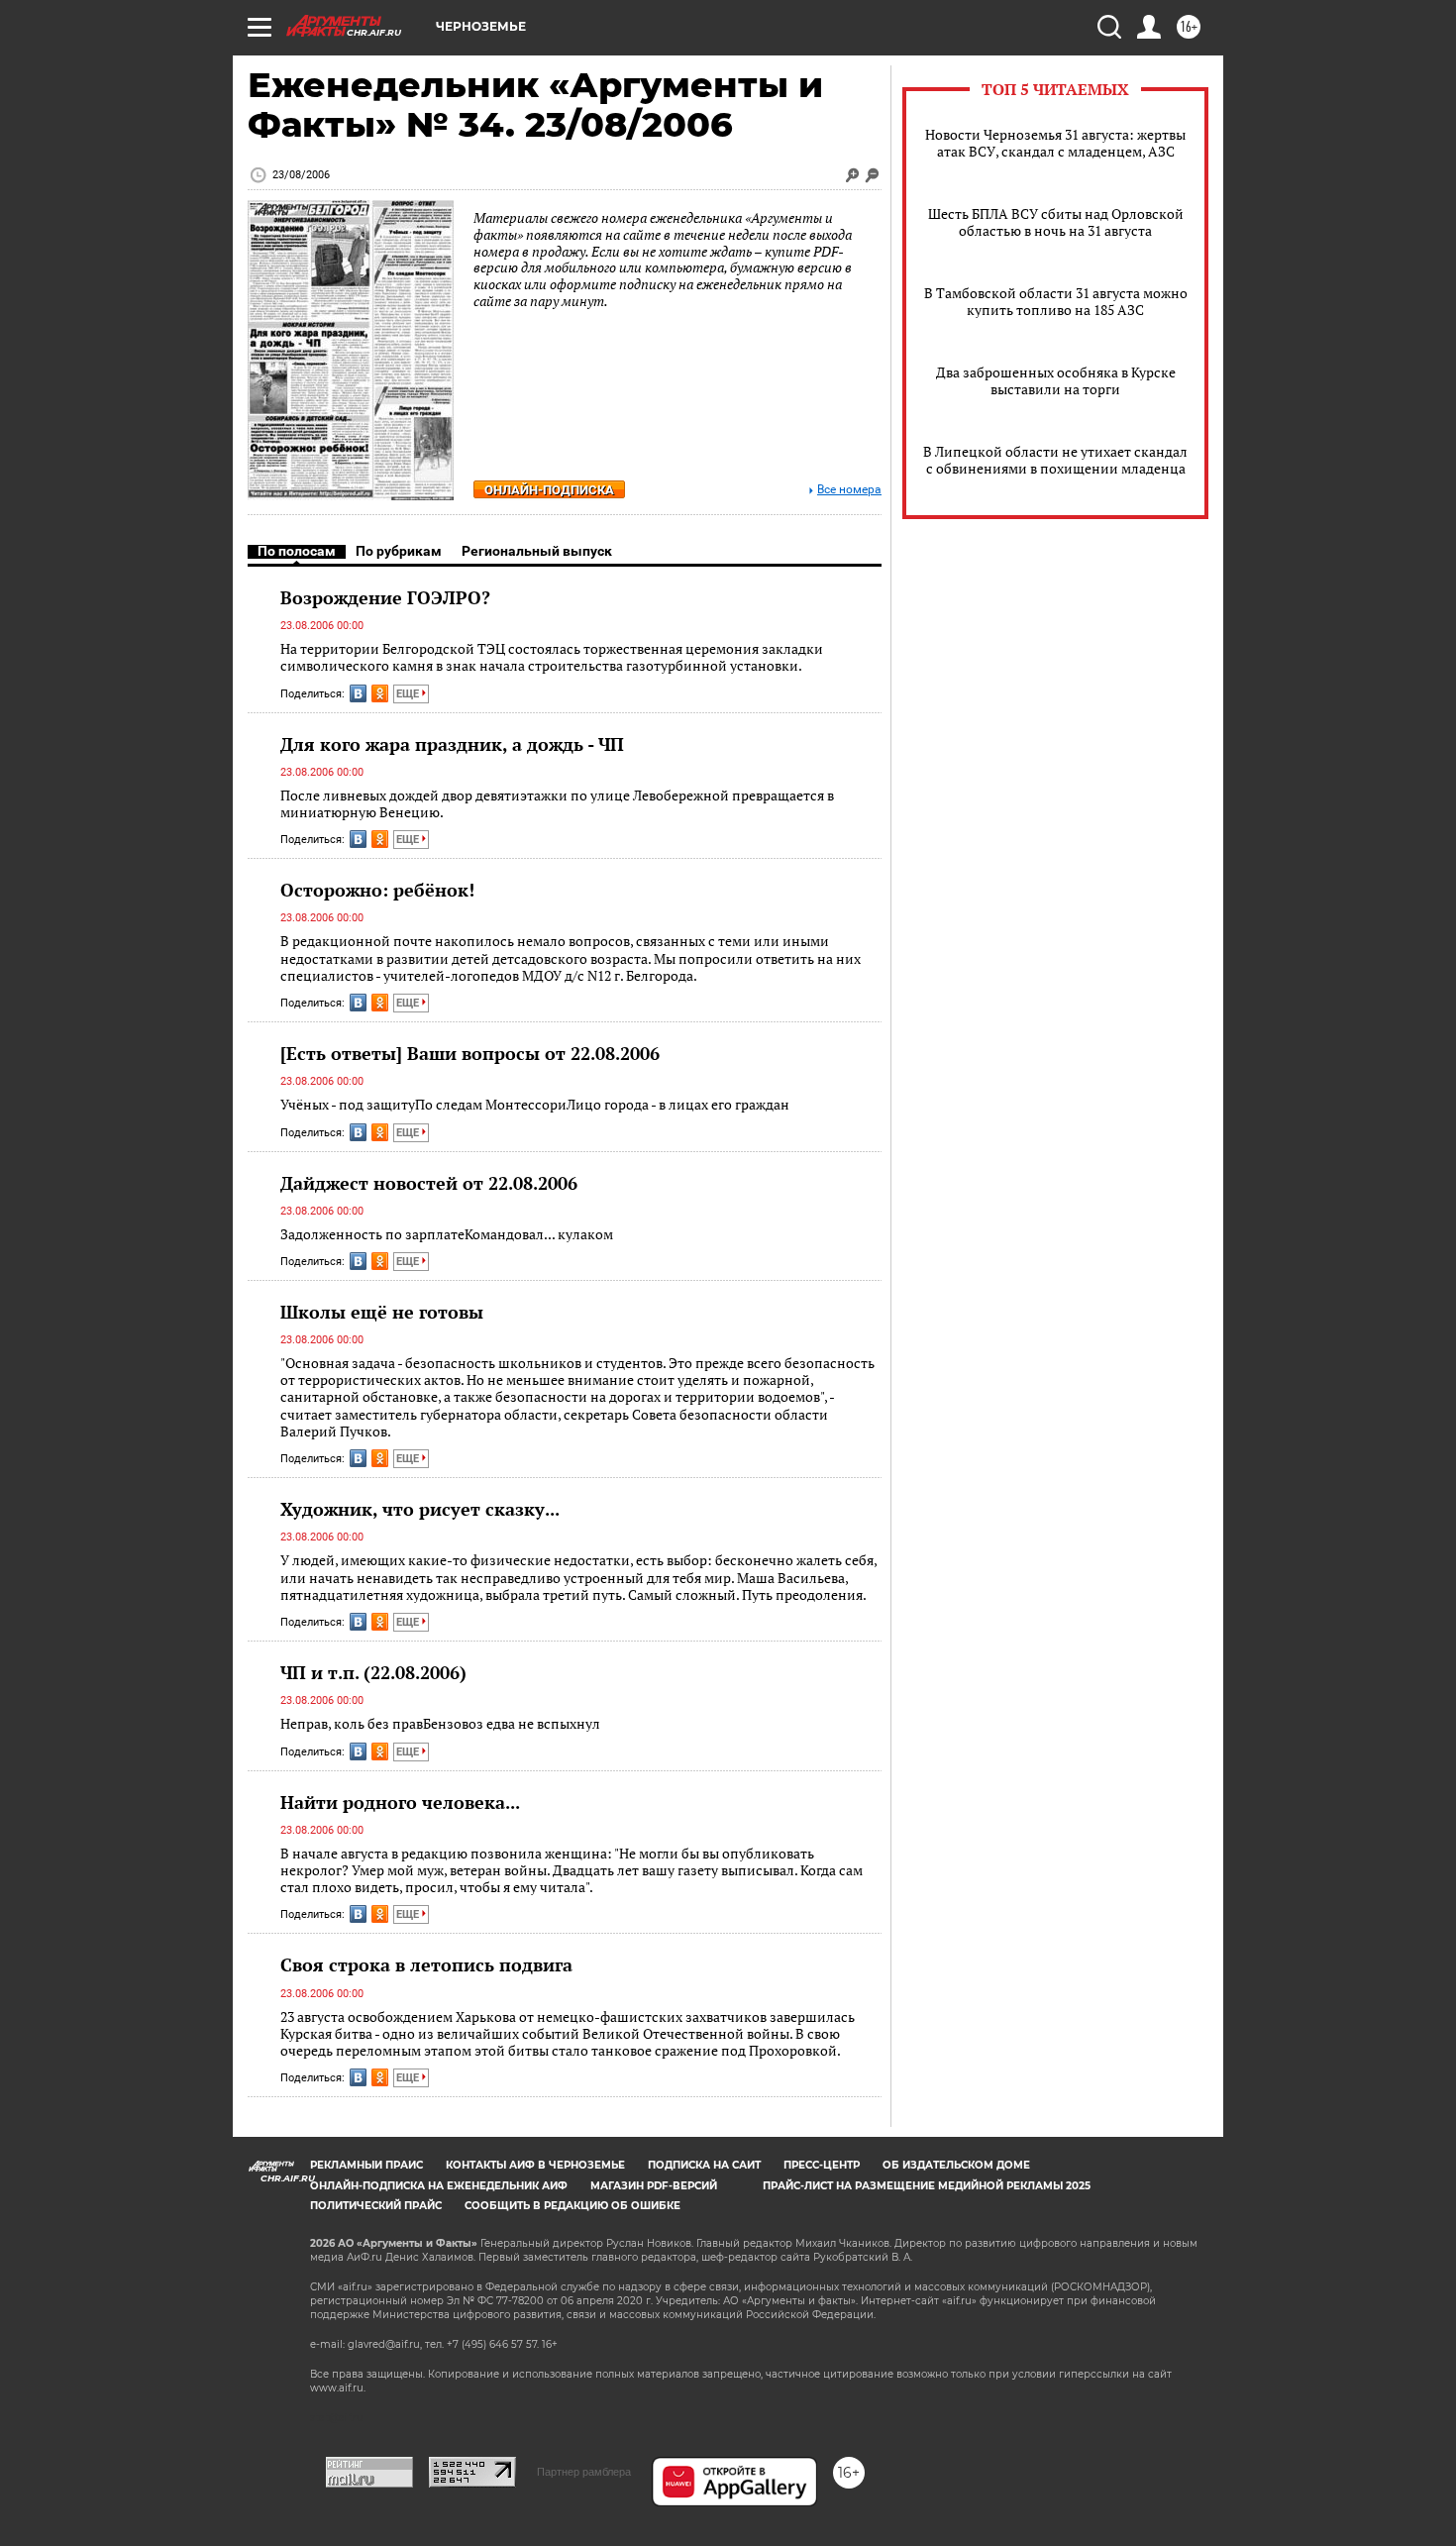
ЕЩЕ (409, 694)
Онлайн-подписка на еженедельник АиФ (439, 2186)
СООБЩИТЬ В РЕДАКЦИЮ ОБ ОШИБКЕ (572, 2206)
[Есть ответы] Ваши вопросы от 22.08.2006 (470, 1053)
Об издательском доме (956, 2165)
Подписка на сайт (704, 2165)
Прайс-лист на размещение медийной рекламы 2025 (927, 2186)
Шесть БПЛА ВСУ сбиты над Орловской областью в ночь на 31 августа (1056, 222)
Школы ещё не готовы (382, 1312)
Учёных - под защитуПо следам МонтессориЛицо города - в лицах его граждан (535, 1104)
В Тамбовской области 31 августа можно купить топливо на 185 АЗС (1056, 301)
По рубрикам (399, 551)
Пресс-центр (822, 2165)
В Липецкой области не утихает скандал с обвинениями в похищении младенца (1055, 460)
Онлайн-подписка (549, 490)
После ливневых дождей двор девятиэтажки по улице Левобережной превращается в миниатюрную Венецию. (557, 804)
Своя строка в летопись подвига (426, 1964)
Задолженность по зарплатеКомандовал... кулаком (447, 1234)
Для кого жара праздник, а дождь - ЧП (452, 744)
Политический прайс (376, 2206)
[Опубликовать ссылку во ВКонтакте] (358, 693)
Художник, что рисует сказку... (420, 1509)
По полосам (297, 551)
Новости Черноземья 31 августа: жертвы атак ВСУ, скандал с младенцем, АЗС (1055, 143)
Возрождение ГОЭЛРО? (385, 597)
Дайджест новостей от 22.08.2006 (429, 1183)
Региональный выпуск (537, 551)
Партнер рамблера (584, 2472)
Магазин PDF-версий (654, 2186)
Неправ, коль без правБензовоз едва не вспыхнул (440, 1723)
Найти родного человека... (400, 1802)
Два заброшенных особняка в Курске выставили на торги (1056, 380)
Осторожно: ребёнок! (377, 890)
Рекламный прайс (366, 2165)
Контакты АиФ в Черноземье (535, 2165)
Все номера (849, 490)
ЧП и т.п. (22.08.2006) (373, 1672)
